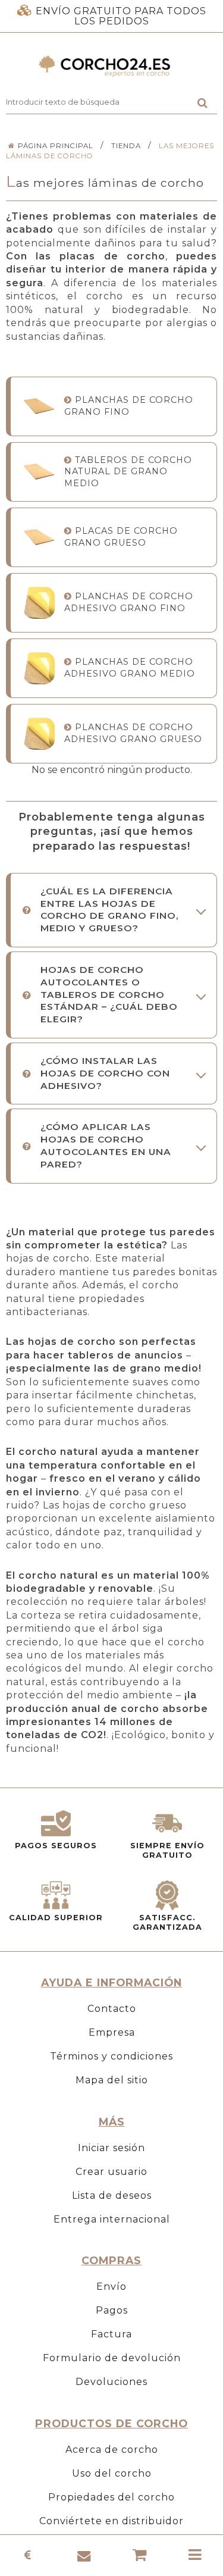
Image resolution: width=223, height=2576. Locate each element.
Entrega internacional (112, 2219)
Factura (111, 2334)
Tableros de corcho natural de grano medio (128, 472)
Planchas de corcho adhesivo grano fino (129, 602)
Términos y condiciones (111, 2056)
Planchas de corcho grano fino (129, 406)
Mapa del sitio (112, 2080)
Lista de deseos (112, 2195)
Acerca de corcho (112, 2450)
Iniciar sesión (111, 2148)
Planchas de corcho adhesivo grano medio (130, 667)
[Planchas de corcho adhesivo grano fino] (39, 602)
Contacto (112, 2009)
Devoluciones (111, 2382)
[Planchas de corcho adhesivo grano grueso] (39, 733)
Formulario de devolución (112, 2358)
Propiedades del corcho (111, 2497)
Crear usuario (111, 2172)
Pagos (112, 2310)
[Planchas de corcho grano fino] (39, 406)
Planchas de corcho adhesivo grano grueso (133, 733)
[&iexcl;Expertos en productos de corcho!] (111, 66)
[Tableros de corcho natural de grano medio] (39, 472)
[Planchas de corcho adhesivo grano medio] (39, 668)
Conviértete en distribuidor (111, 2521)
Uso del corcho (112, 2473)
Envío (111, 2287)
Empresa (112, 2032)
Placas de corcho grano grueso (121, 536)
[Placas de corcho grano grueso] (39, 537)
